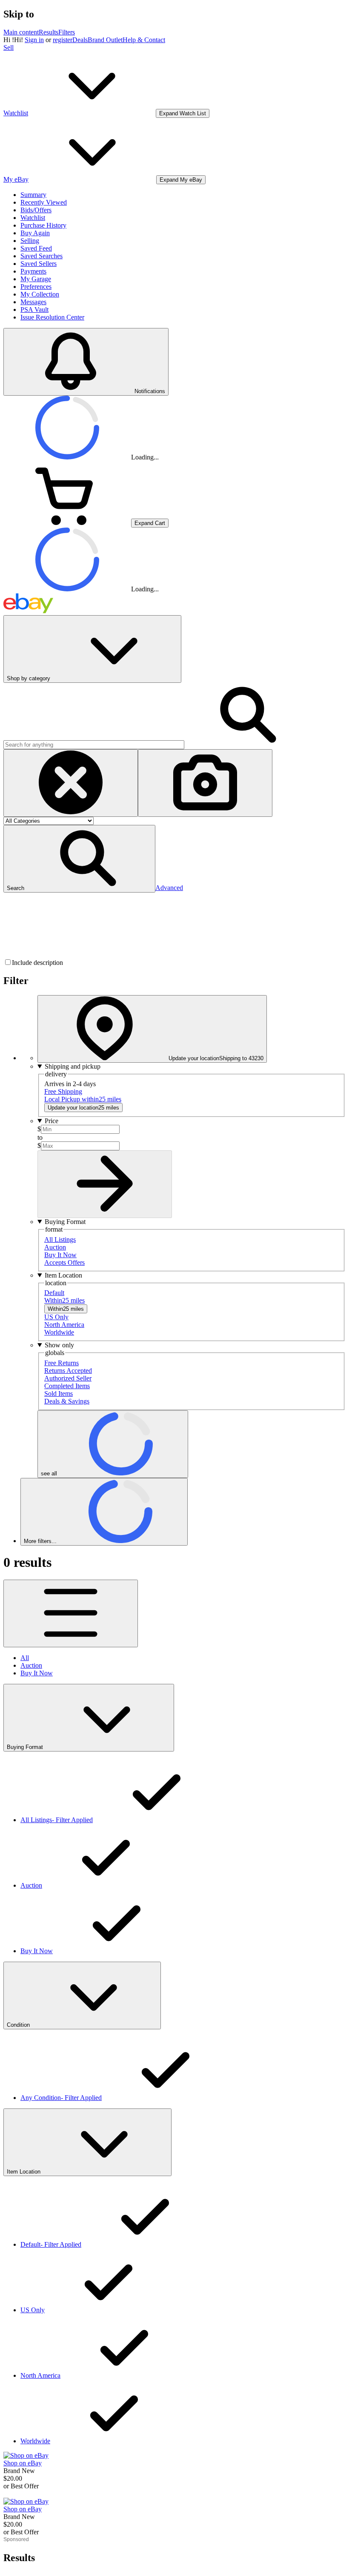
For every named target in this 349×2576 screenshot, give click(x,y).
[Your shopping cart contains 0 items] (67, 523)
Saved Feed (36, 248)
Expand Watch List (183, 113)
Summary (33, 195)
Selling (30, 241)
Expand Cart (150, 523)
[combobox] (94, 745)
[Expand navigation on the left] (71, 1613)
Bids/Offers (36, 210)
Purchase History (43, 225)
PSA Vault (34, 310)
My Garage (36, 279)
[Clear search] (71, 783)
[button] (79, 859)
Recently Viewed (44, 202)
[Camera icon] (205, 783)
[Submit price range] (105, 1184)
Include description (37, 963)
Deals (80, 40)
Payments (33, 271)
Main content (21, 32)
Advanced (169, 888)
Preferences (36, 287)
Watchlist (33, 218)
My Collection (40, 294)
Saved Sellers (39, 264)
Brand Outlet (105, 40)
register (63, 40)
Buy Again (35, 233)
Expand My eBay (181, 180)
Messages (33, 302)
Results (49, 32)
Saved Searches (41, 256)
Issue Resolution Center (52, 317)
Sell (9, 47)
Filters (67, 32)
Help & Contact (144, 40)
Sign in (34, 40)
